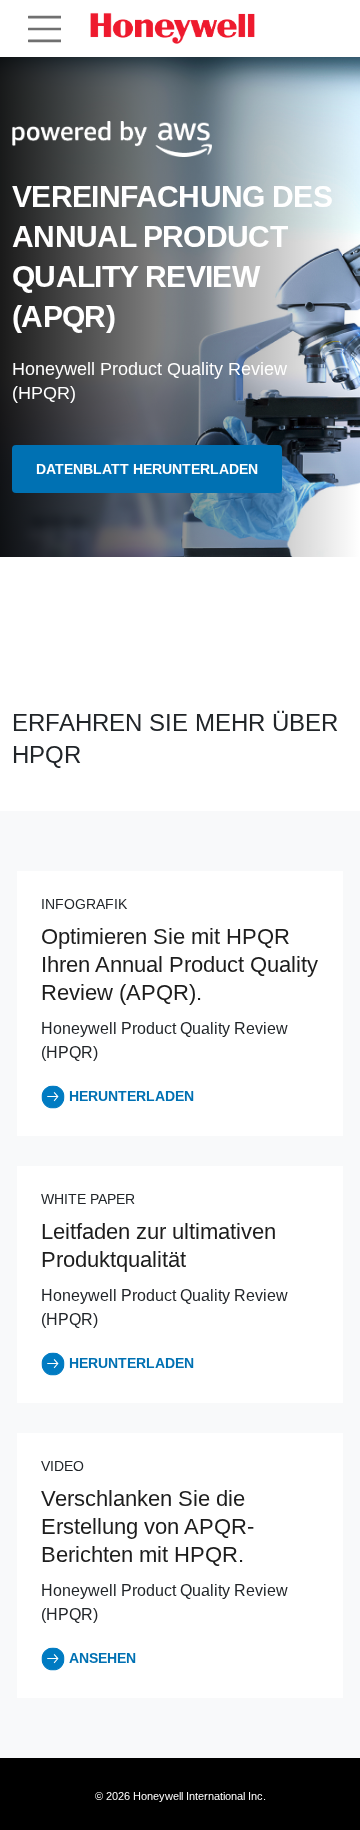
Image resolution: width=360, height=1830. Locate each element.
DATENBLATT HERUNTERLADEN (147, 469)
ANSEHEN (102, 1658)
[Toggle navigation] (44, 29)
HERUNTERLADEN (131, 1096)
